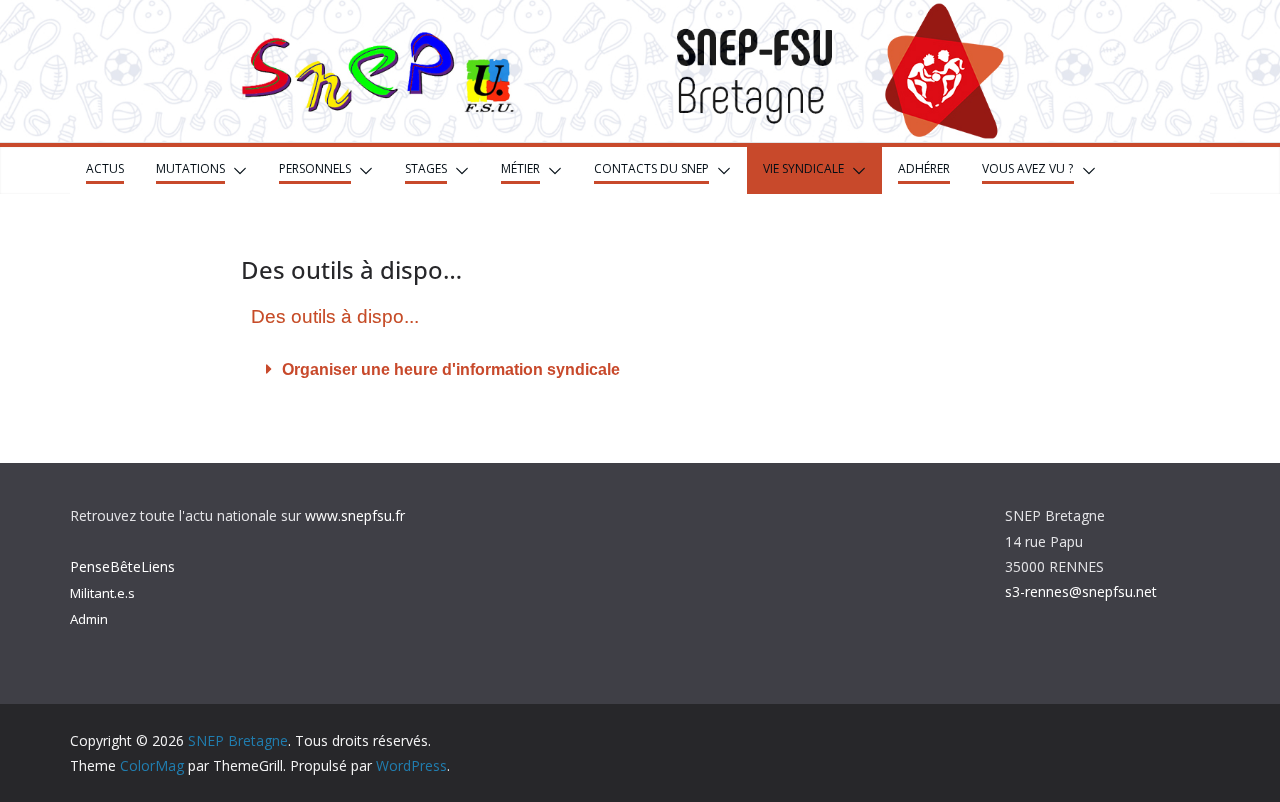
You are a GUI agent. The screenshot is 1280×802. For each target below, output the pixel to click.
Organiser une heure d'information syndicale (451, 369)
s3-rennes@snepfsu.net (1081, 591)
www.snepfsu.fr (355, 515)
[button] (236, 170)
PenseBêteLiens (122, 566)
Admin (89, 619)
